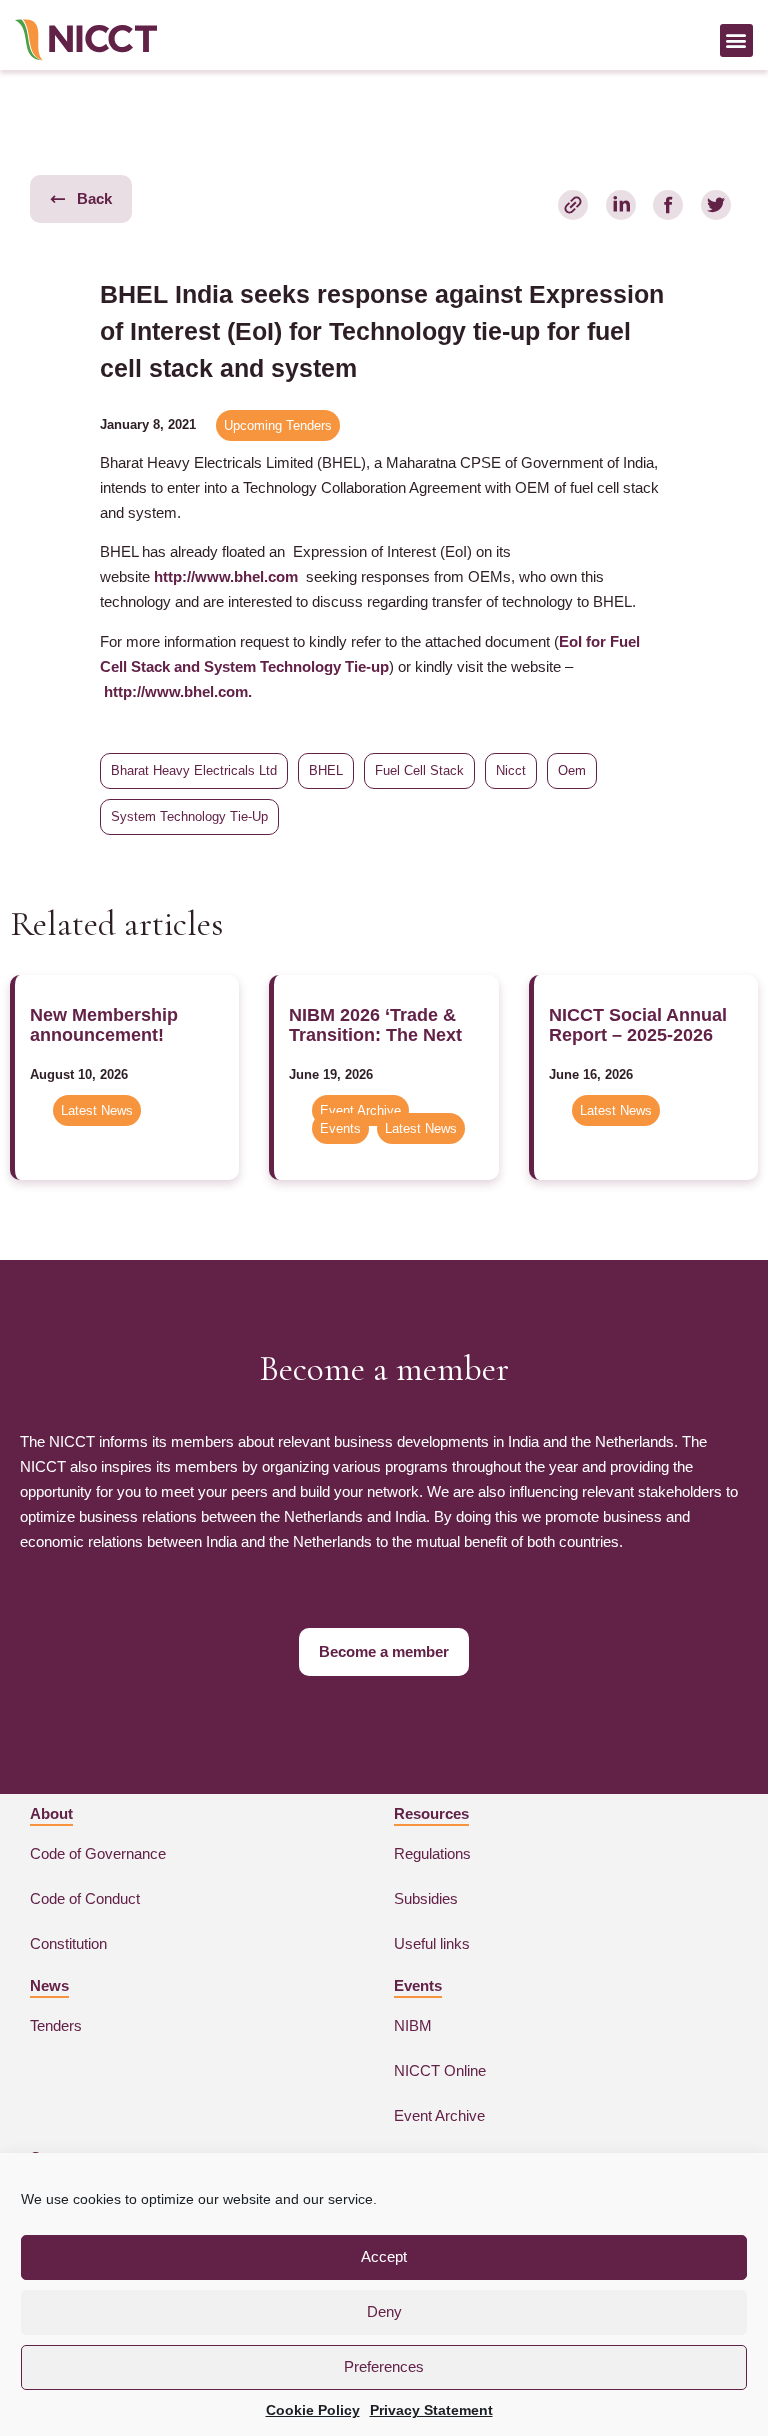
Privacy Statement (431, 2410)
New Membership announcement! (104, 1025)
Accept (384, 2256)
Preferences (384, 2366)
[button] (736, 40)
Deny (384, 2311)
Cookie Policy (313, 2410)
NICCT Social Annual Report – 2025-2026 (638, 1025)
